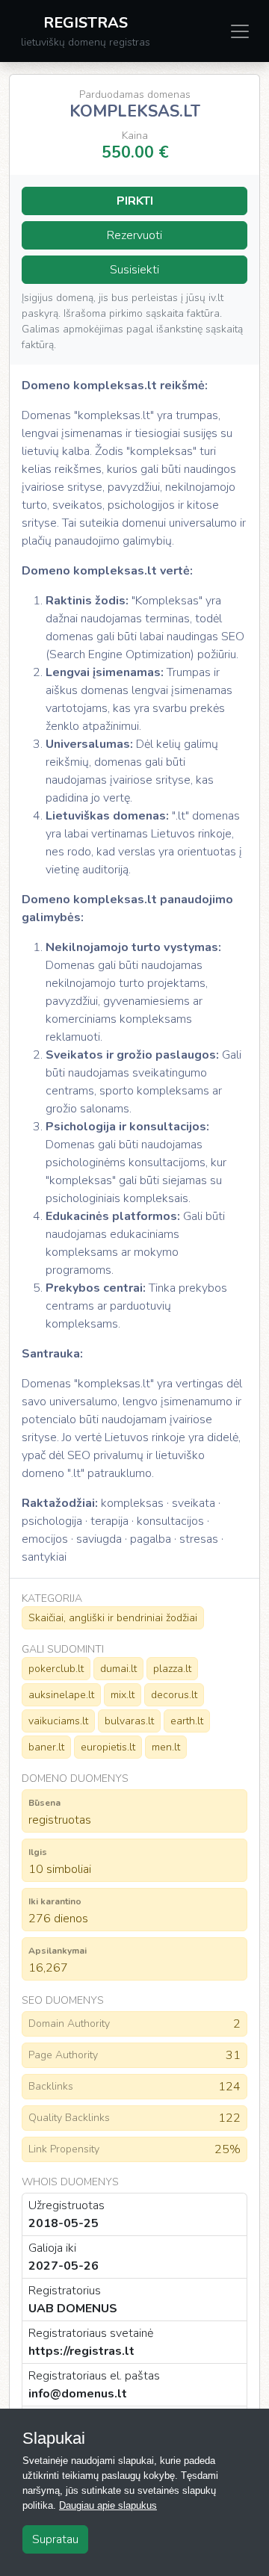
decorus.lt (174, 1695)
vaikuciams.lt (58, 1721)
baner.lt (46, 1747)
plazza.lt (172, 1669)
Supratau (55, 2539)
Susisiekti (134, 270)
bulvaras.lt (129, 1721)
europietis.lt (108, 1747)
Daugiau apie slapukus (108, 2505)
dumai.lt (118, 1669)
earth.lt (187, 1721)
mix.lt (123, 1695)
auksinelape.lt (61, 1695)
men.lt (166, 1747)
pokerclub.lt (56, 1669)
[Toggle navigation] (240, 31)
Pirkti (135, 201)
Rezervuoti (134, 235)
